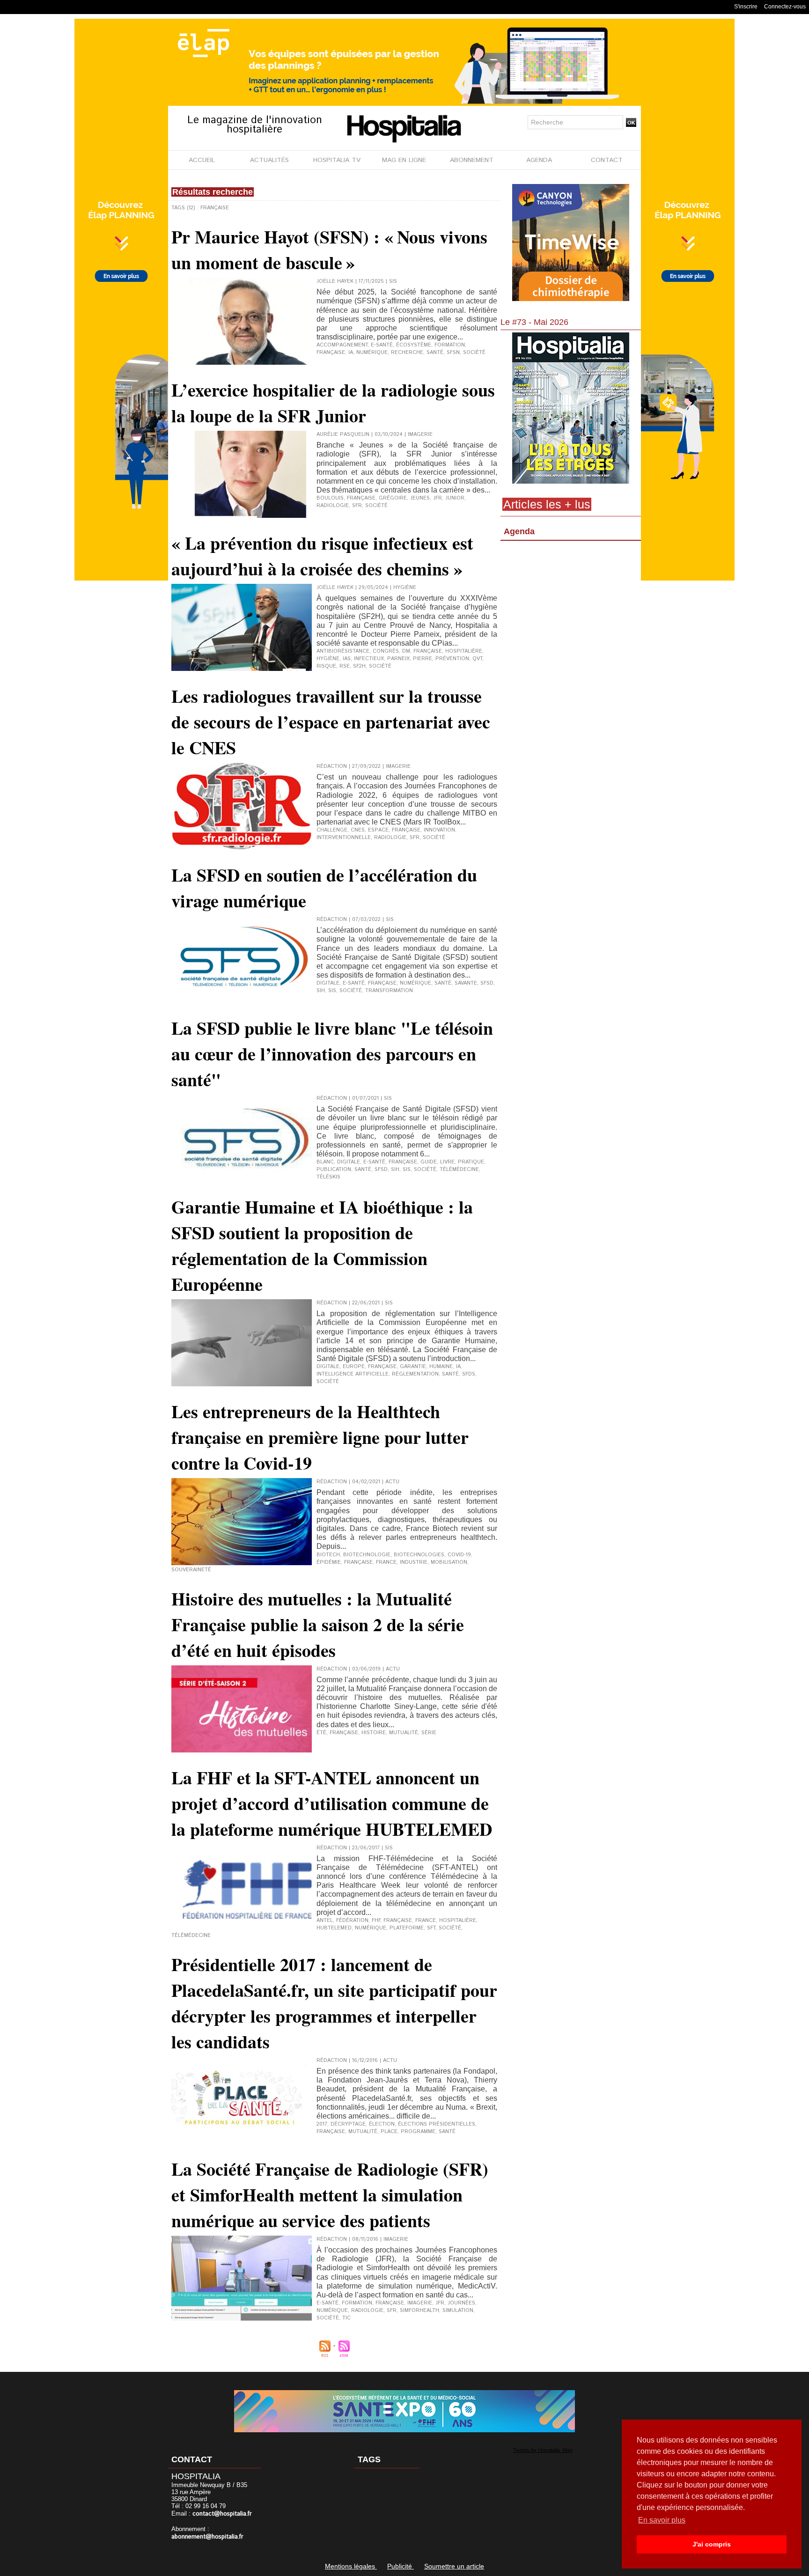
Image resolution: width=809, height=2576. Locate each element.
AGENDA (539, 160)
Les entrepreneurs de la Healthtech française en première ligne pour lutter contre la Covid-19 (320, 1437)
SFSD (487, 983)
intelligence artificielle (353, 1374)
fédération (352, 1921)
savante (466, 983)
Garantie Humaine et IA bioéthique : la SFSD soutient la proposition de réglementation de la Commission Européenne (322, 1245)
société (474, 353)
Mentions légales (351, 2566)
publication (334, 1170)
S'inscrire (746, 7)
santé (435, 353)
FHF (376, 1921)
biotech (328, 1555)
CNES (358, 830)
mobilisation (449, 1562)
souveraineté (191, 1570)
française (331, 353)
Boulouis (330, 498)
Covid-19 (459, 1555)
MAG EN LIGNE (404, 160)
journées (461, 2303)
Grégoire (393, 498)
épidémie (329, 1562)
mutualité (404, 1733)
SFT (431, 1928)
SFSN (453, 353)
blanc (325, 1162)
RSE (345, 666)
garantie (413, 1367)
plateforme (407, 1928)
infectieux (369, 659)
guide (429, 1162)
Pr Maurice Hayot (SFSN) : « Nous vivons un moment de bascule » (329, 250)
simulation (458, 2311)
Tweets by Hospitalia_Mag (543, 2450)
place (389, 2132)
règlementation (415, 1374)
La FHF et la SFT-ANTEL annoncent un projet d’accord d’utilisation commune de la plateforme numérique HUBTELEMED (332, 1803)
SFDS (469, 1374)
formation (450, 345)
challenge (332, 830)
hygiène (328, 659)
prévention (452, 659)
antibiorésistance (343, 651)
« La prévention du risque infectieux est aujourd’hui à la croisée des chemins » (322, 556)
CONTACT (607, 160)
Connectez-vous (785, 7)
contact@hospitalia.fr (222, 2514)
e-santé (382, 345)
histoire (374, 1733)
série (429, 1733)
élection (382, 2124)
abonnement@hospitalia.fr (207, 2537)
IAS (347, 659)
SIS (332, 991)
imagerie (420, 2303)
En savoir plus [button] (662, 2520)
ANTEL (325, 1921)
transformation (389, 991)
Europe (354, 1367)
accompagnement (342, 345)
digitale (328, 983)
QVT (477, 659)
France (386, 1562)
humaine (441, 1367)
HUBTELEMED (334, 1928)
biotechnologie (367, 1555)
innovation (439, 830)
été (321, 1733)
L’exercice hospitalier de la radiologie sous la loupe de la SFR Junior (333, 403)
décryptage (348, 2124)
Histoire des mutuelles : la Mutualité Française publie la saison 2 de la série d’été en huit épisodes (318, 1624)
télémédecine (459, 1170)
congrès (386, 651)
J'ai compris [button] (712, 2544)
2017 (322, 2124)
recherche (407, 353)
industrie (414, 1562)
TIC (346, 2318)
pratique (471, 1162)
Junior (455, 498)
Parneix (398, 659)
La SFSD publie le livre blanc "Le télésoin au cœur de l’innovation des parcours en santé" (332, 1054)
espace (378, 830)
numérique (372, 353)
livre (447, 1162)
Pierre (423, 659)
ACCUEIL (202, 160)
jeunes (420, 498)
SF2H (359, 666)
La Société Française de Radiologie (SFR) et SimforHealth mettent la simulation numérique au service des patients (330, 2195)
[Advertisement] (571, 620)
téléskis (328, 1177)
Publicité (401, 2566)
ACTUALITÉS (269, 160)
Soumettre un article (454, 2566)
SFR (357, 506)
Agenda (519, 531)
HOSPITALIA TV (337, 160)
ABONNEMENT (472, 160)
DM (406, 651)
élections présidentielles (437, 2124)
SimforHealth (419, 2311)
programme (418, 2132)
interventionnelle (344, 838)
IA (351, 353)
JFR (438, 498)
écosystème (414, 345)
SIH (321, 991)
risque (326, 666)
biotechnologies (419, 1555)
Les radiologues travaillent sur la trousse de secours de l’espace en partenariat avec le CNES (331, 722)
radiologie (333, 506)
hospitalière (464, 651)
